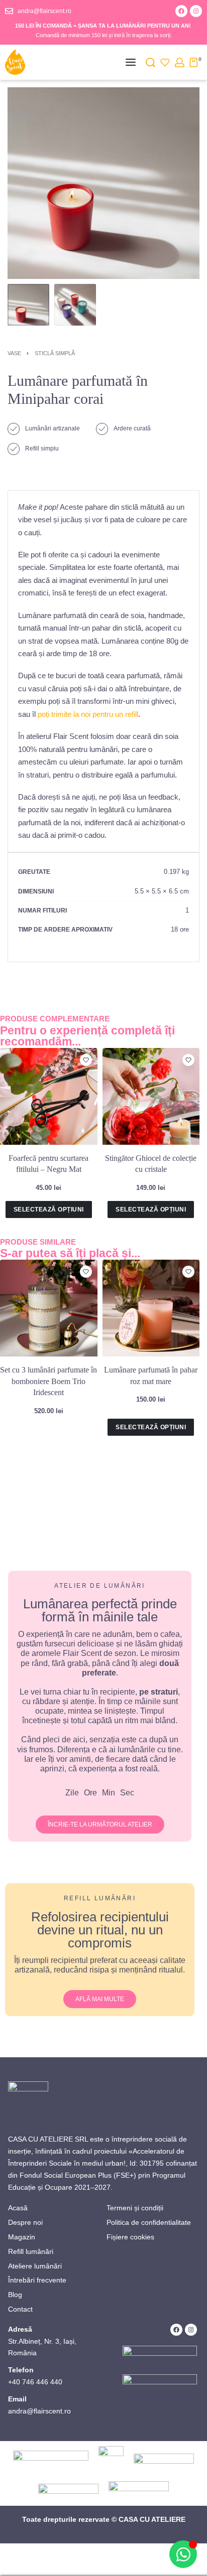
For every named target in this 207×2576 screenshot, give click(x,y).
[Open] (165, 62)
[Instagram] (196, 11)
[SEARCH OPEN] (150, 62)
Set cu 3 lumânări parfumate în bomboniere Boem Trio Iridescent (48, 1381)
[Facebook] (181, 11)
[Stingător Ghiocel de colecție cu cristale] (151, 1097)
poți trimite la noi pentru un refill (87, 714)
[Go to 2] (75, 305)
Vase (14, 353)
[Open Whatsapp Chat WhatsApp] (183, 2554)
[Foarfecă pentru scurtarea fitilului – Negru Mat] (49, 1097)
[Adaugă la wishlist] (86, 1060)
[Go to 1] (28, 305)
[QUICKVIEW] (86, 1074)
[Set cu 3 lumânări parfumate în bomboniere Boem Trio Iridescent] (49, 1308)
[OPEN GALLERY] (103, 183)
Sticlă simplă (55, 353)
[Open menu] (131, 62)
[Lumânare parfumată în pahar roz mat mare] (151, 1308)
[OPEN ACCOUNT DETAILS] (180, 62)
